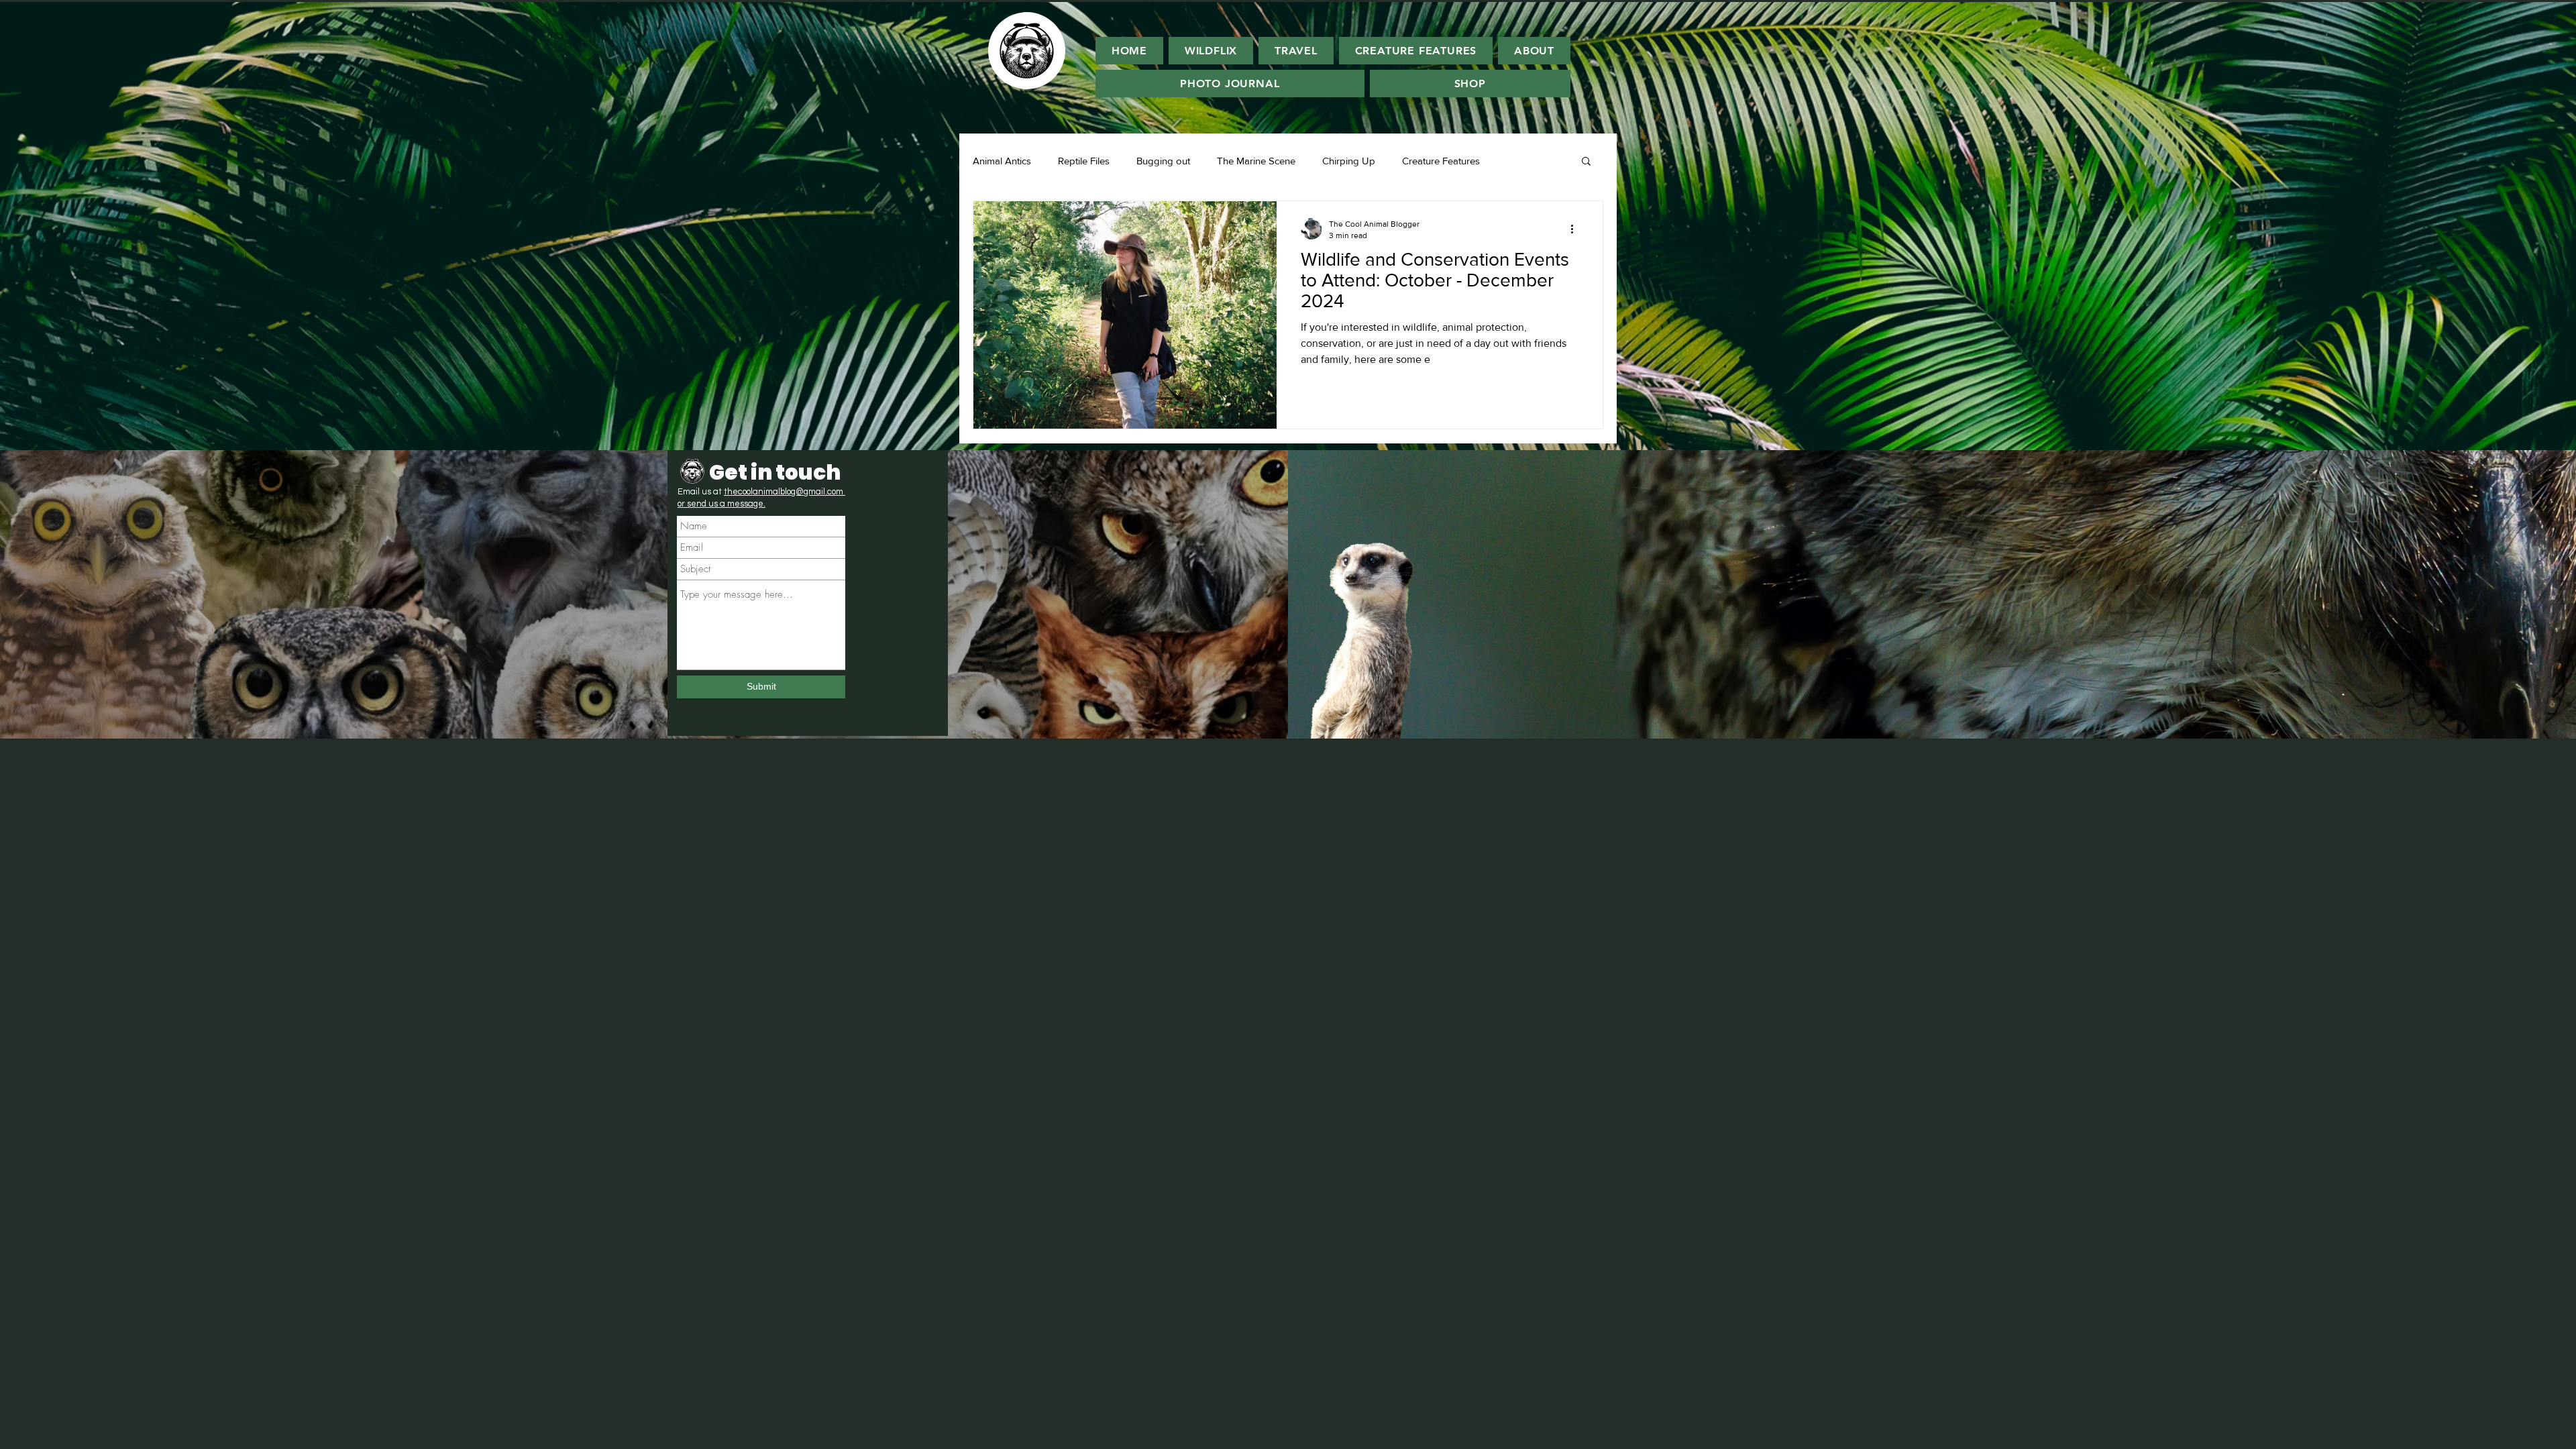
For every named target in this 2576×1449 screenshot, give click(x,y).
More (1518, 161)
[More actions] (1576, 229)
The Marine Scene (1256, 161)
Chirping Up (1349, 161)
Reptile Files (1084, 161)
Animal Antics (1002, 161)
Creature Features (1441, 161)
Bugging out (1163, 161)
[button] (1586, 162)
